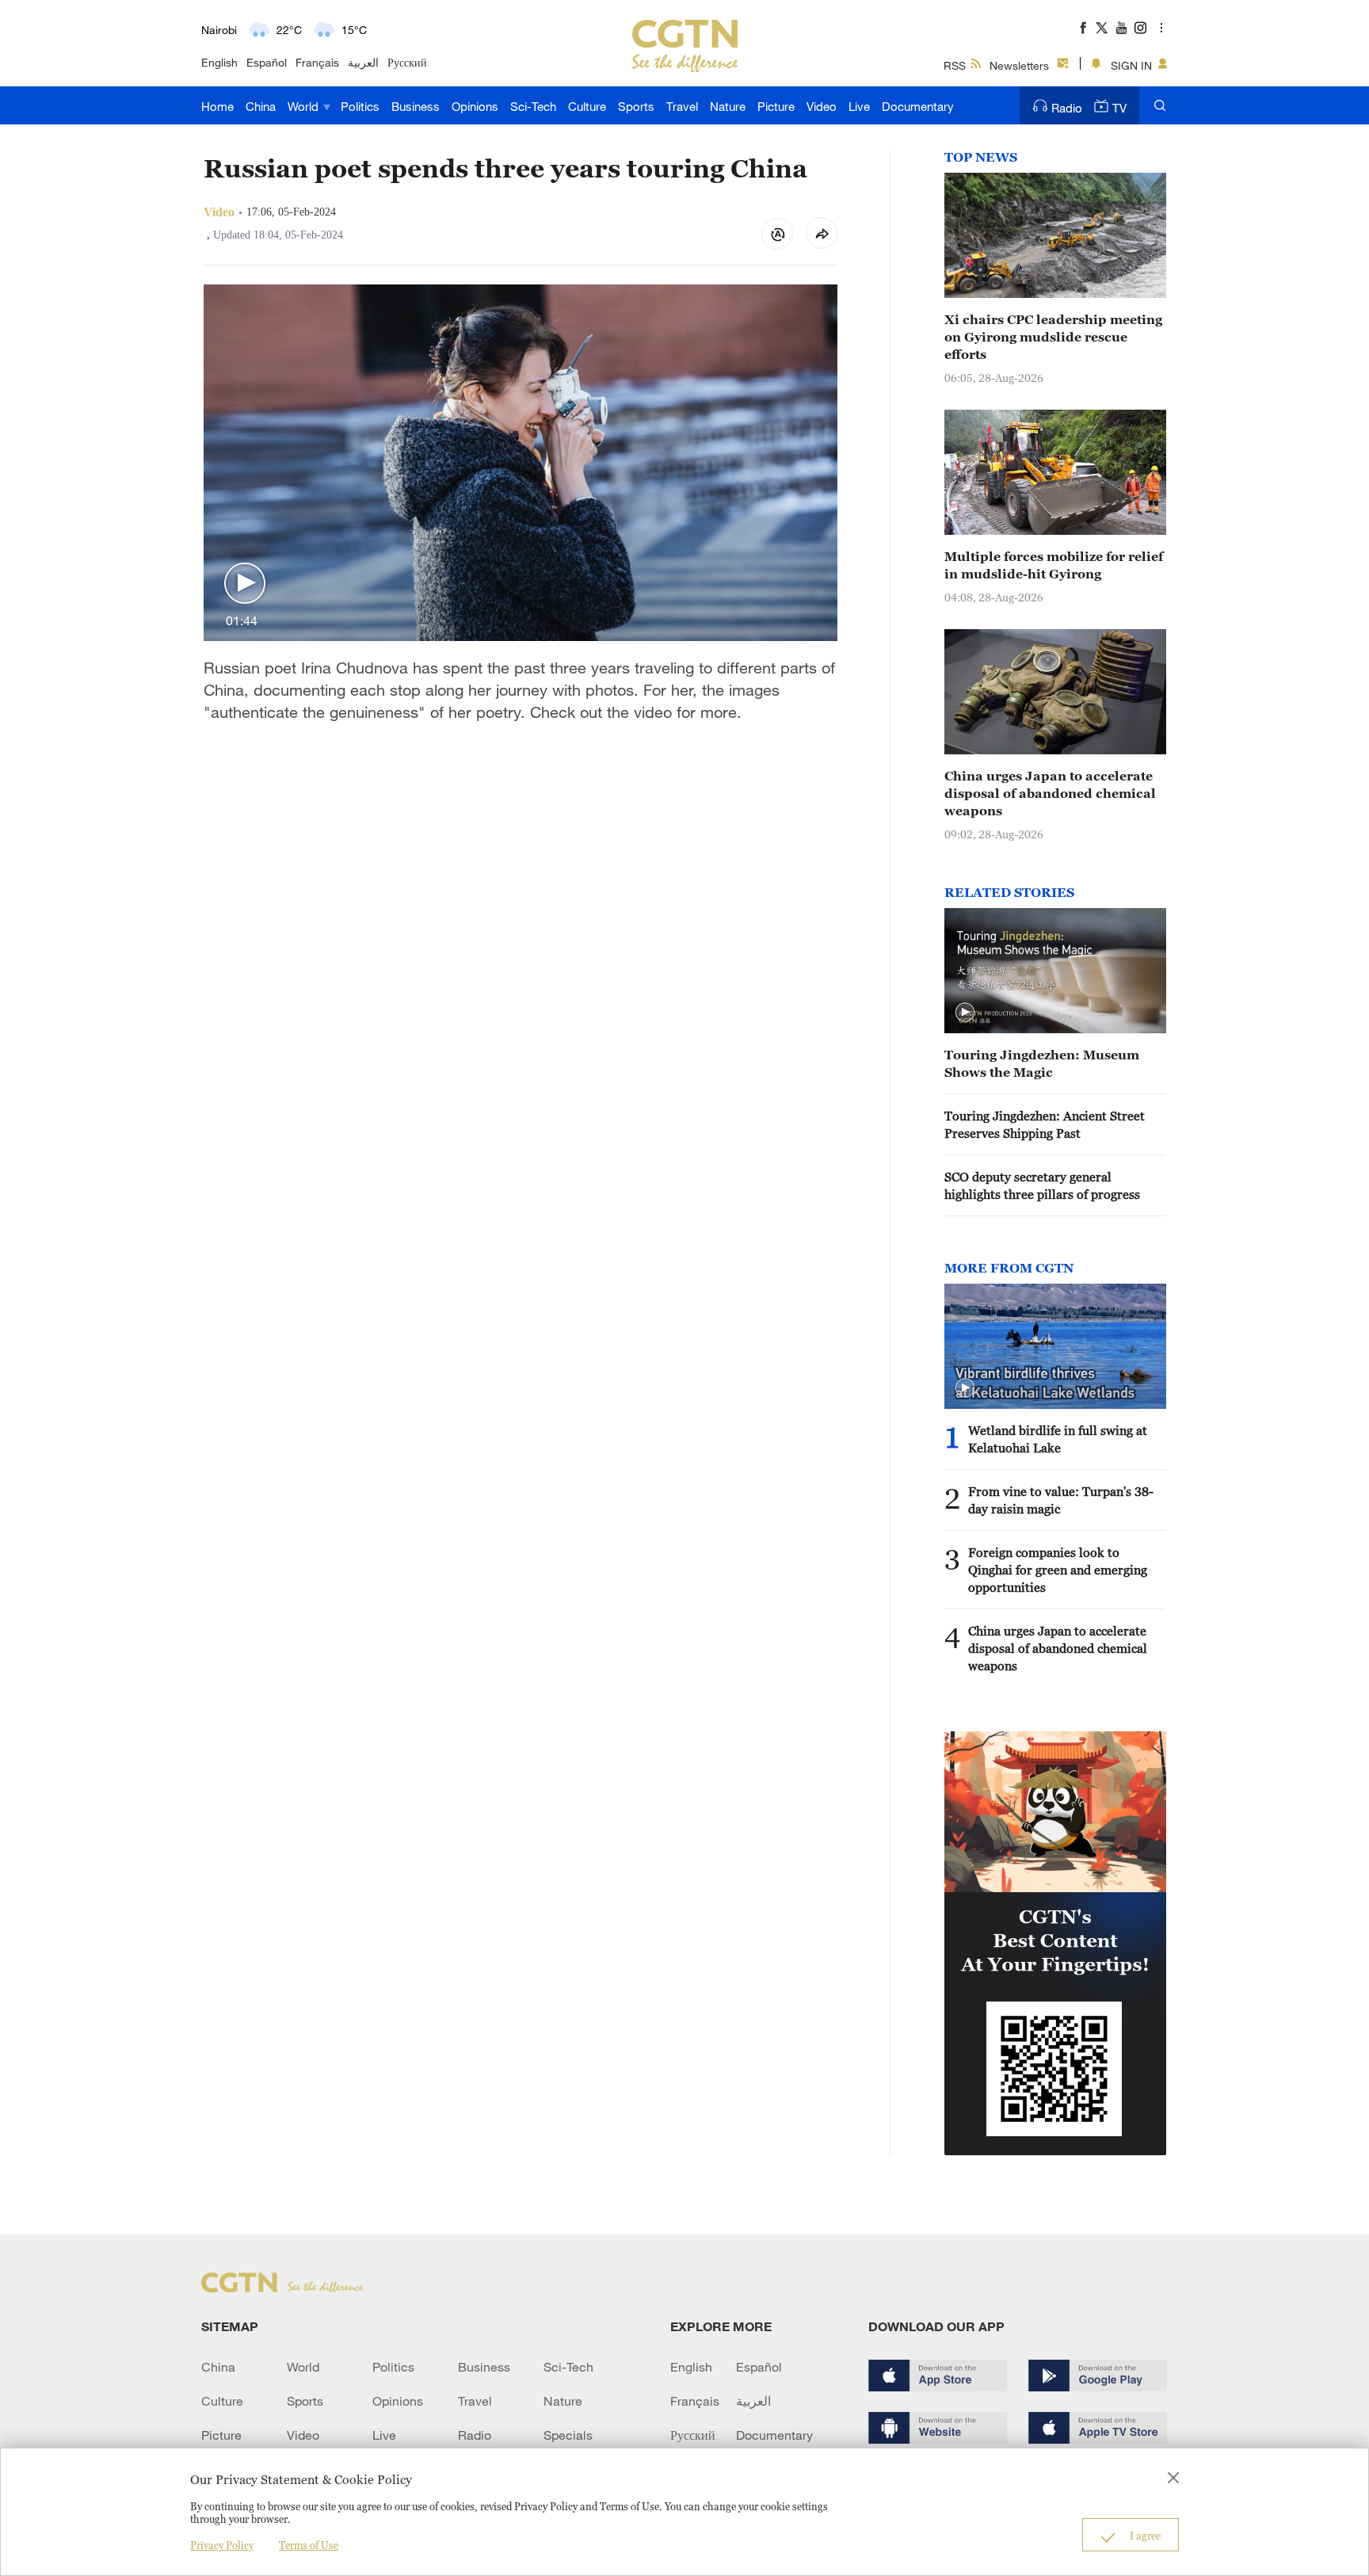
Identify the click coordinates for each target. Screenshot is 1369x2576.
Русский (407, 62)
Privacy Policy (222, 2545)
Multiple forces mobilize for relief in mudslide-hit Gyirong (1054, 565)
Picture (776, 106)
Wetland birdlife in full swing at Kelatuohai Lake (1058, 1439)
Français (317, 62)
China (261, 106)
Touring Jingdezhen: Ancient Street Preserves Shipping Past (1045, 1124)
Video (822, 106)
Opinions (475, 106)
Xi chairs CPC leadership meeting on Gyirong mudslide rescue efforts (1053, 337)
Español (267, 62)
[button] (245, 584)
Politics (360, 106)
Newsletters (1019, 65)
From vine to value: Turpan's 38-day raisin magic (1061, 1500)
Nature (728, 106)
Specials (568, 2435)
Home (217, 106)
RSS (955, 65)
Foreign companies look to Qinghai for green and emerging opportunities (1058, 1570)
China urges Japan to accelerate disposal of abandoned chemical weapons (1050, 793)
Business (416, 106)
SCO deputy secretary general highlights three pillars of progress (1042, 1185)
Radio (1067, 108)
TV (1119, 108)
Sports (636, 106)
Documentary (918, 106)
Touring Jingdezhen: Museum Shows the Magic (1042, 1063)
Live (859, 106)
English (219, 62)
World (305, 106)
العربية (363, 62)
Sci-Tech (533, 106)
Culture (587, 106)
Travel (682, 106)
